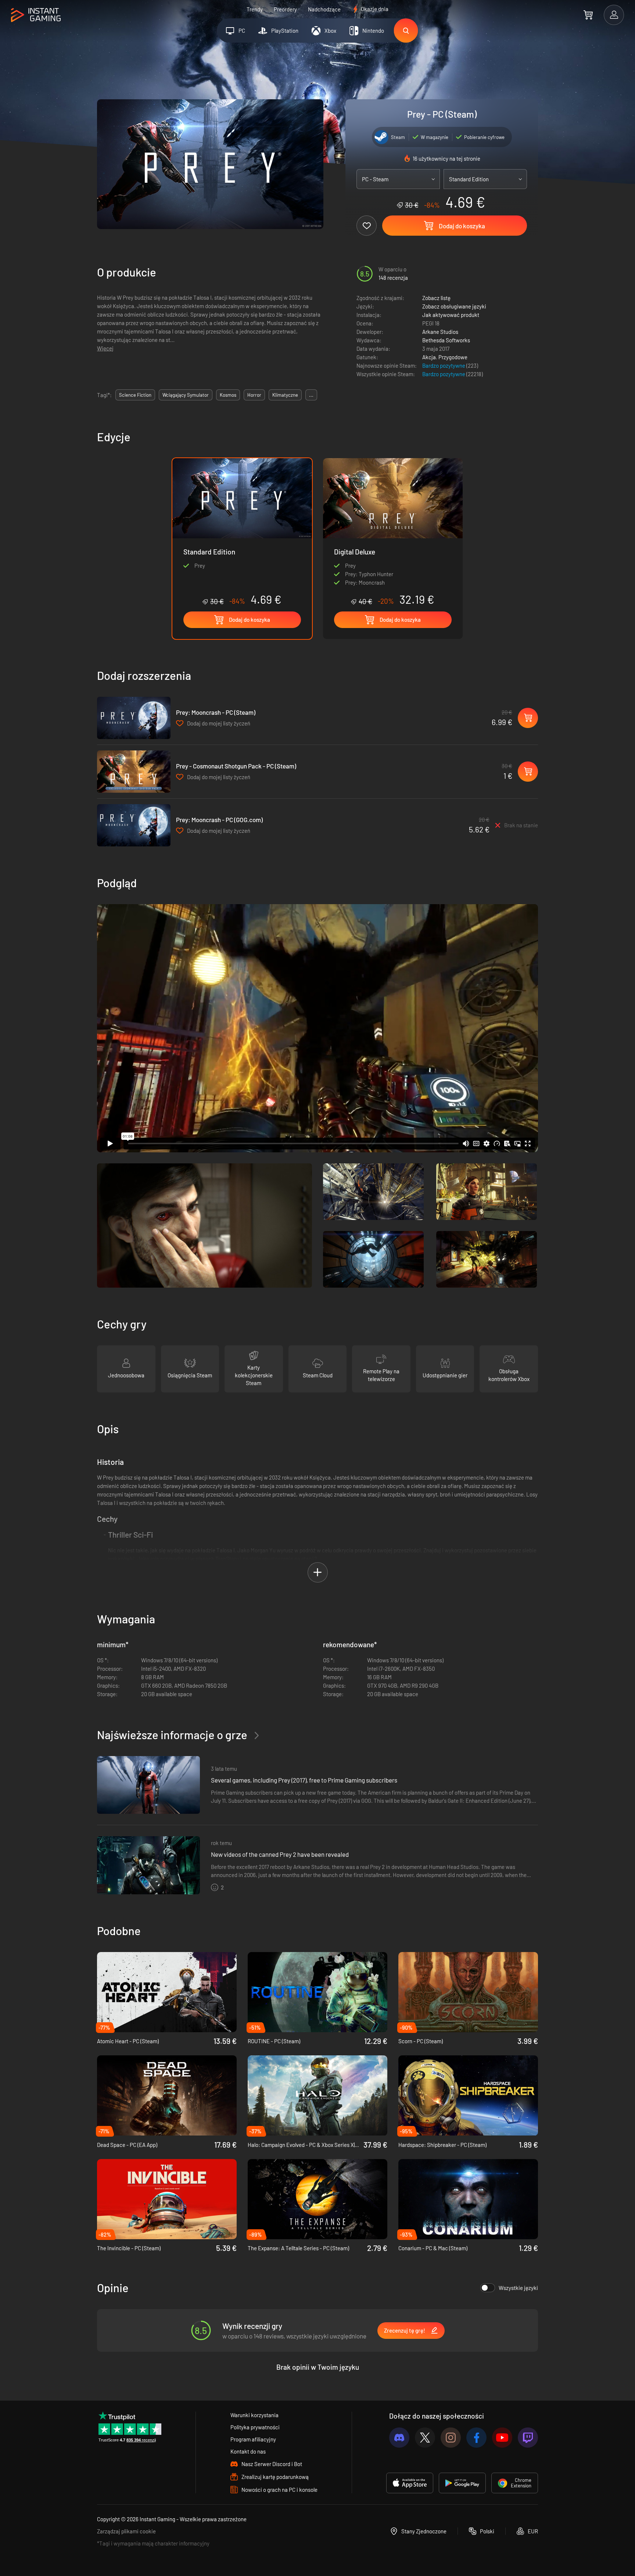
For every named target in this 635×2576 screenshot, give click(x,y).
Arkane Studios (440, 332)
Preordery (285, 9)
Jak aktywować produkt (451, 315)
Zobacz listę (436, 298)
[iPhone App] (410, 2483)
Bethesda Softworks (446, 340)
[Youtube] (502, 2438)
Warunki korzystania (254, 2415)
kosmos (228, 395)
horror (254, 395)
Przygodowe (453, 357)
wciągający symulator (186, 395)
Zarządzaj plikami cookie (126, 2531)
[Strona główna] (36, 15)
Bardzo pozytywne (444, 365)
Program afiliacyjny (253, 2439)
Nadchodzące (324, 9)
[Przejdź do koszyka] (588, 15)
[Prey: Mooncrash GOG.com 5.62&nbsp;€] (134, 825)
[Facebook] (476, 2438)
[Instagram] (451, 2438)
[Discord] (399, 2438)
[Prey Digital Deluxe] (393, 532)
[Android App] (462, 2483)
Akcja (429, 357)
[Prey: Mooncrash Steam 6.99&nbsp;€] (134, 718)
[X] (425, 2438)
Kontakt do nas (248, 2451)
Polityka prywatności (255, 2427)
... (311, 395)
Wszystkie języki (518, 2288)
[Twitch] (528, 2438)
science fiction (135, 395)
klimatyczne (285, 395)
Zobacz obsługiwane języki (454, 306)
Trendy (255, 9)
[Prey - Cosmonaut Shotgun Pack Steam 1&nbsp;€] (134, 772)
